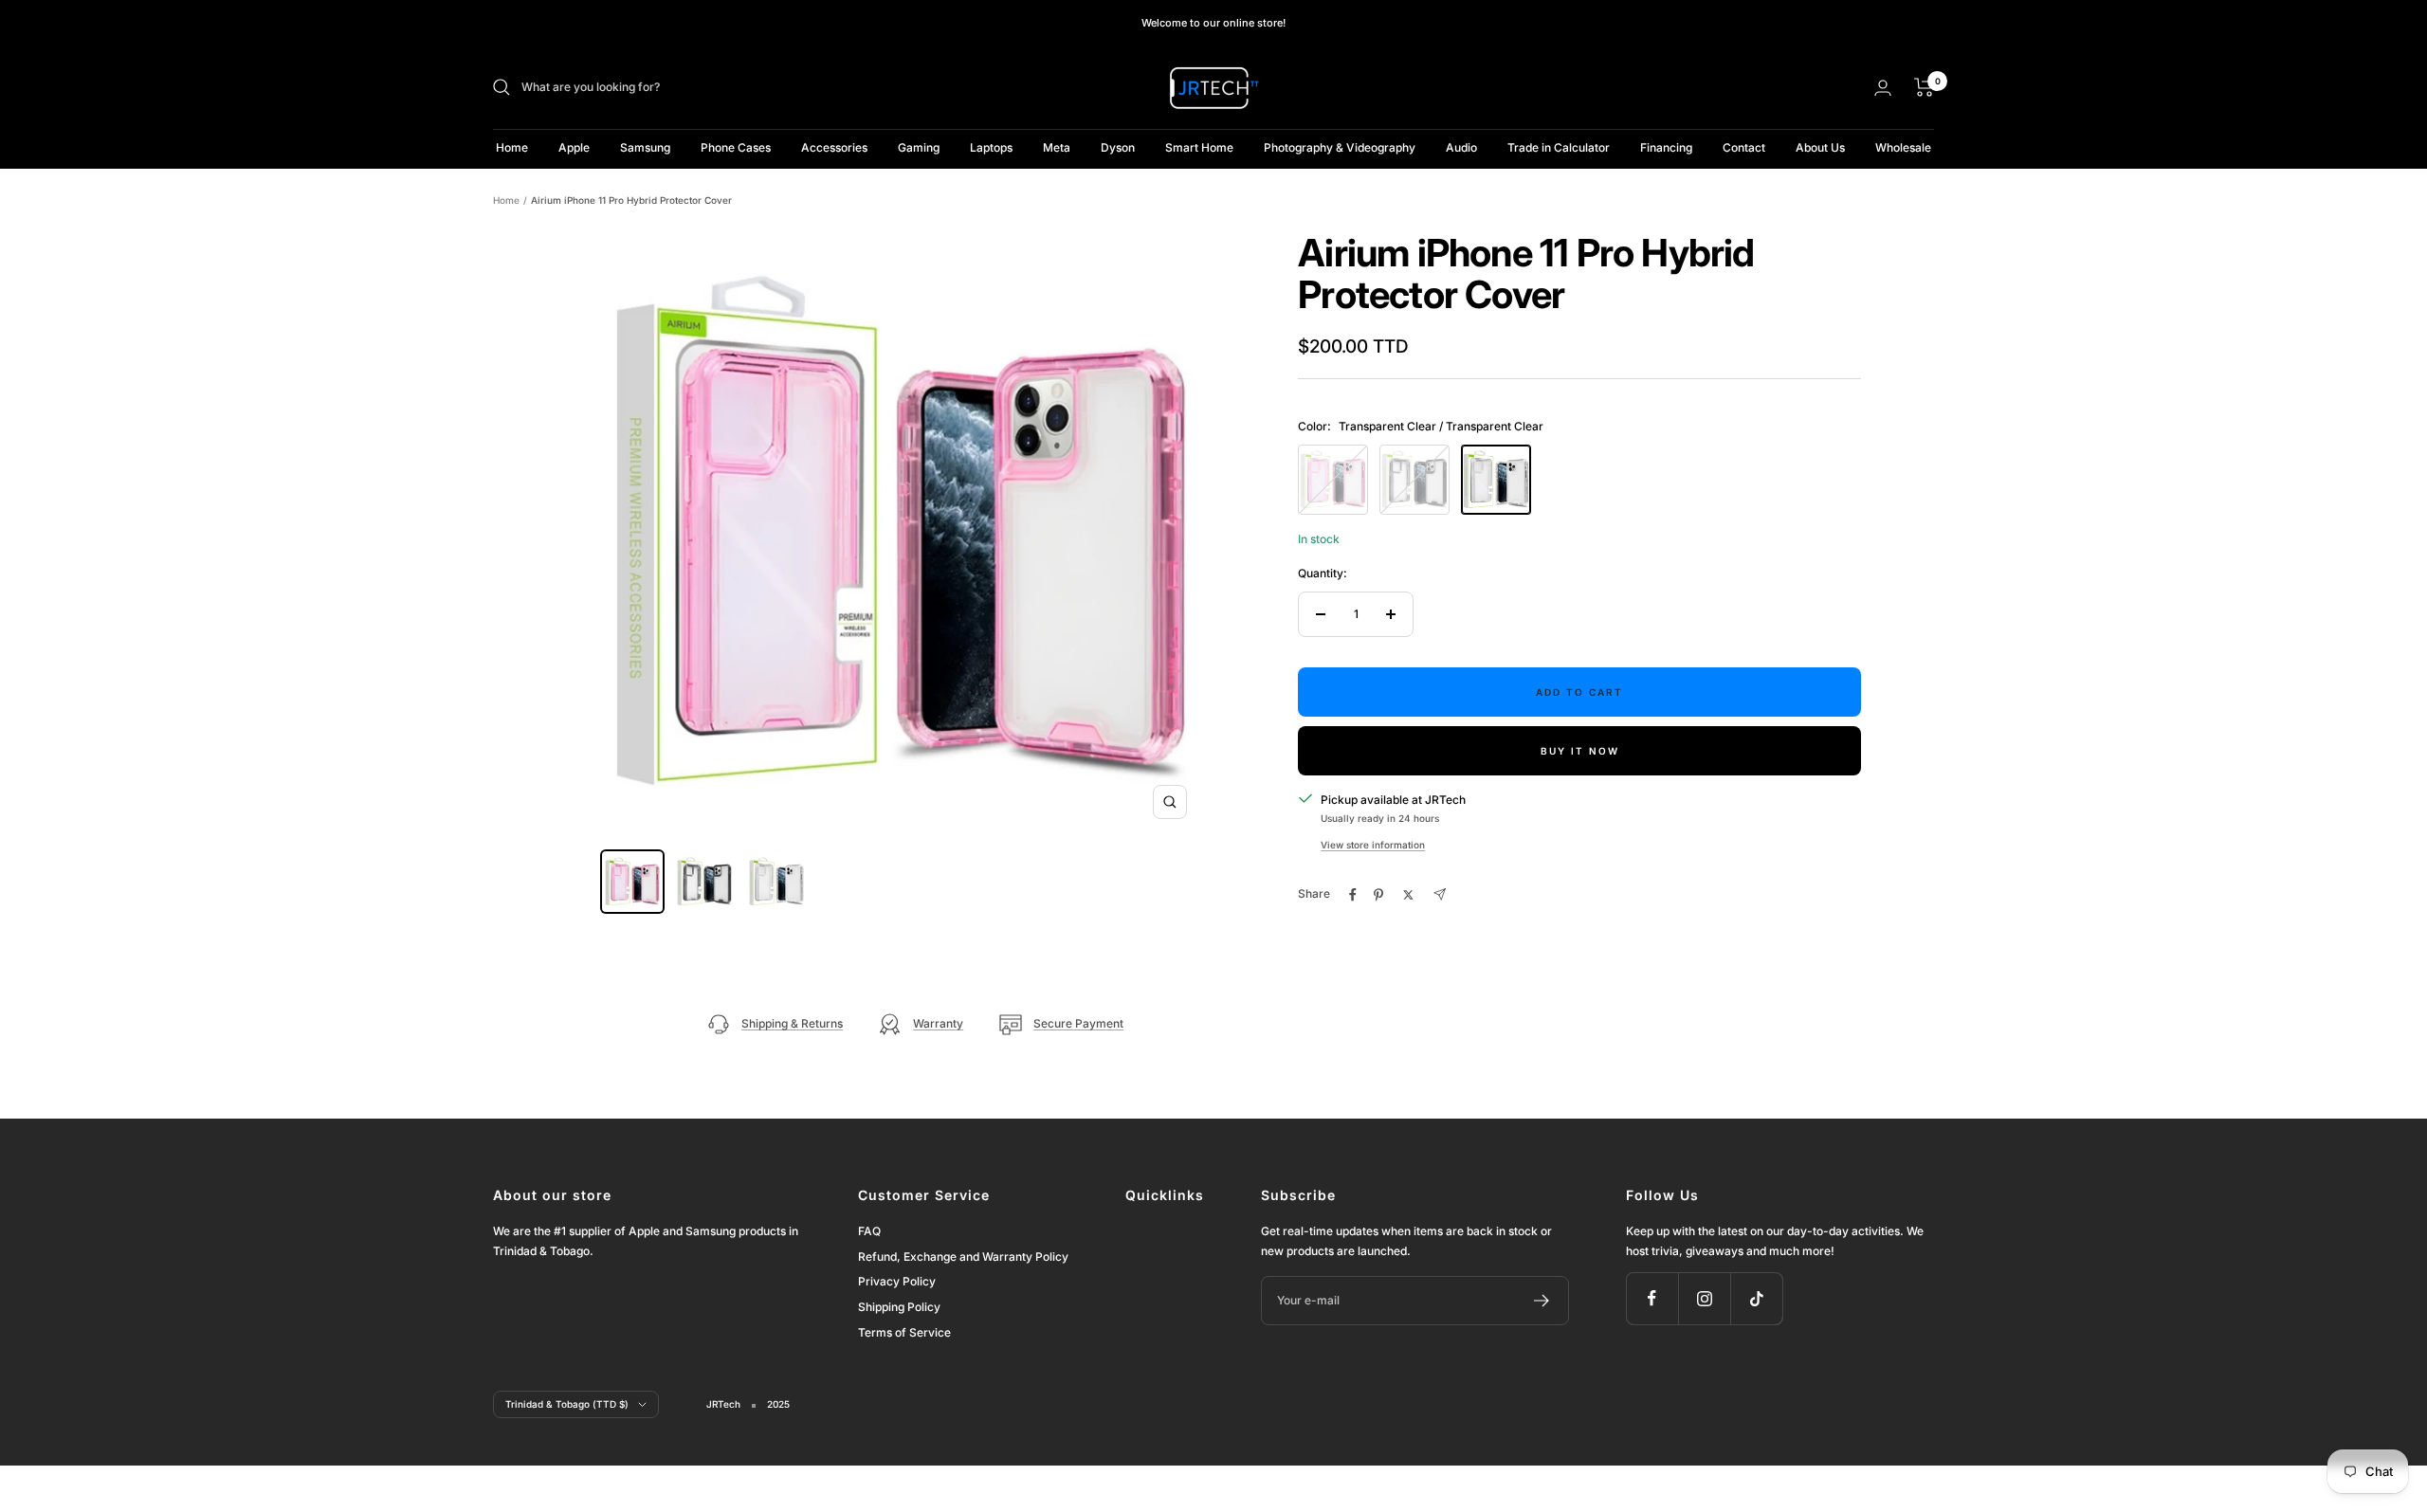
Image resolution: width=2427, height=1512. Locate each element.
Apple (574, 147)
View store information (1373, 845)
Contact (1744, 147)
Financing (1666, 147)
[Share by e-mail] (1440, 894)
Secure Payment (1078, 1023)
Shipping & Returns (792, 1023)
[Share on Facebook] (1353, 895)
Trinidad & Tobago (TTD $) (567, 1404)
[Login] (1883, 88)
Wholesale (1903, 147)
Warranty (938, 1023)
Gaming (919, 147)
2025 (778, 1404)
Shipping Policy (899, 1307)
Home (512, 147)
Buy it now (1580, 751)
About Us (1820, 147)
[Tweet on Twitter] (1408, 895)
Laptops (991, 147)
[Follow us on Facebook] (1652, 1298)
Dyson (1118, 147)
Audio (1461, 147)
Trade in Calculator (1559, 147)
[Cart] (1924, 87)
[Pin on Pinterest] (1378, 895)
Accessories (834, 147)
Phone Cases (736, 147)
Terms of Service (904, 1332)
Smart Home (1199, 147)
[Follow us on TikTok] (1756, 1298)
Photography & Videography (1340, 147)
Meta (1057, 147)
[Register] (1542, 1301)
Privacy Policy (897, 1281)
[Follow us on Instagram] (1704, 1298)
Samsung (645, 147)
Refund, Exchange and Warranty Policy (963, 1257)
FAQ (869, 1231)
